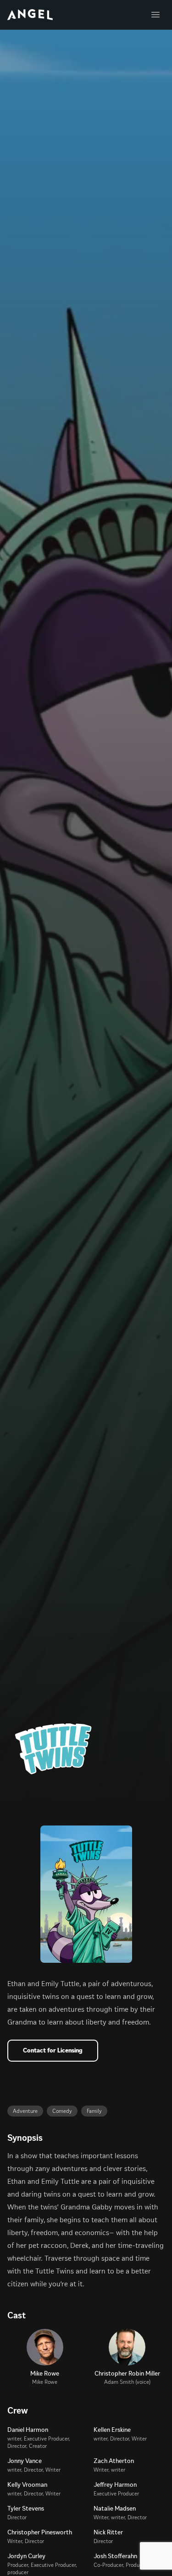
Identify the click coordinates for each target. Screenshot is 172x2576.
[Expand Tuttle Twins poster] (86, 1894)
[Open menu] (155, 15)
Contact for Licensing (53, 2050)
